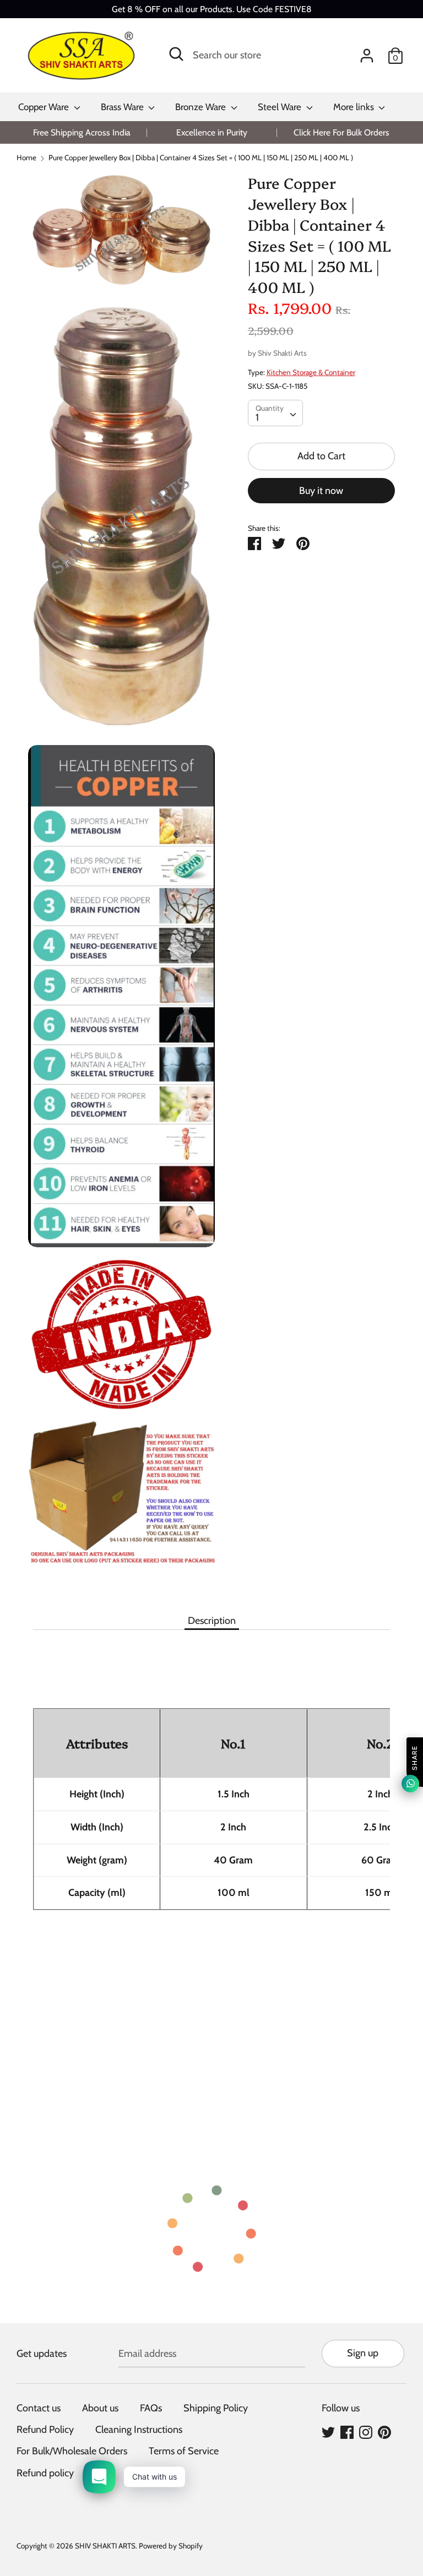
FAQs (151, 2408)
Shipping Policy (216, 2408)
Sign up (363, 2353)
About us (100, 2408)
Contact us (39, 2408)
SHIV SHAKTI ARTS (105, 2546)
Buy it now (321, 491)
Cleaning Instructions (139, 2430)
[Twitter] (328, 2432)
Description (212, 1621)
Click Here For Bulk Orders (341, 132)
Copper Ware (45, 107)
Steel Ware (281, 107)
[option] (82, 132)
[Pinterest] (384, 2432)
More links (355, 107)
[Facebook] (347, 2432)
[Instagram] (366, 2432)
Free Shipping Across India (82, 132)
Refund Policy (45, 2430)
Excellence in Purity (212, 132)
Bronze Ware (202, 107)
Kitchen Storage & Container (311, 372)
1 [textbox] (257, 417)
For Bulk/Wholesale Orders (72, 2451)
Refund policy (45, 2473)
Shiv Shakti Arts (282, 353)
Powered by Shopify (171, 2546)
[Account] (367, 52)
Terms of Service (184, 2451)
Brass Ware (123, 107)
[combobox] (275, 413)
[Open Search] (176, 54)
